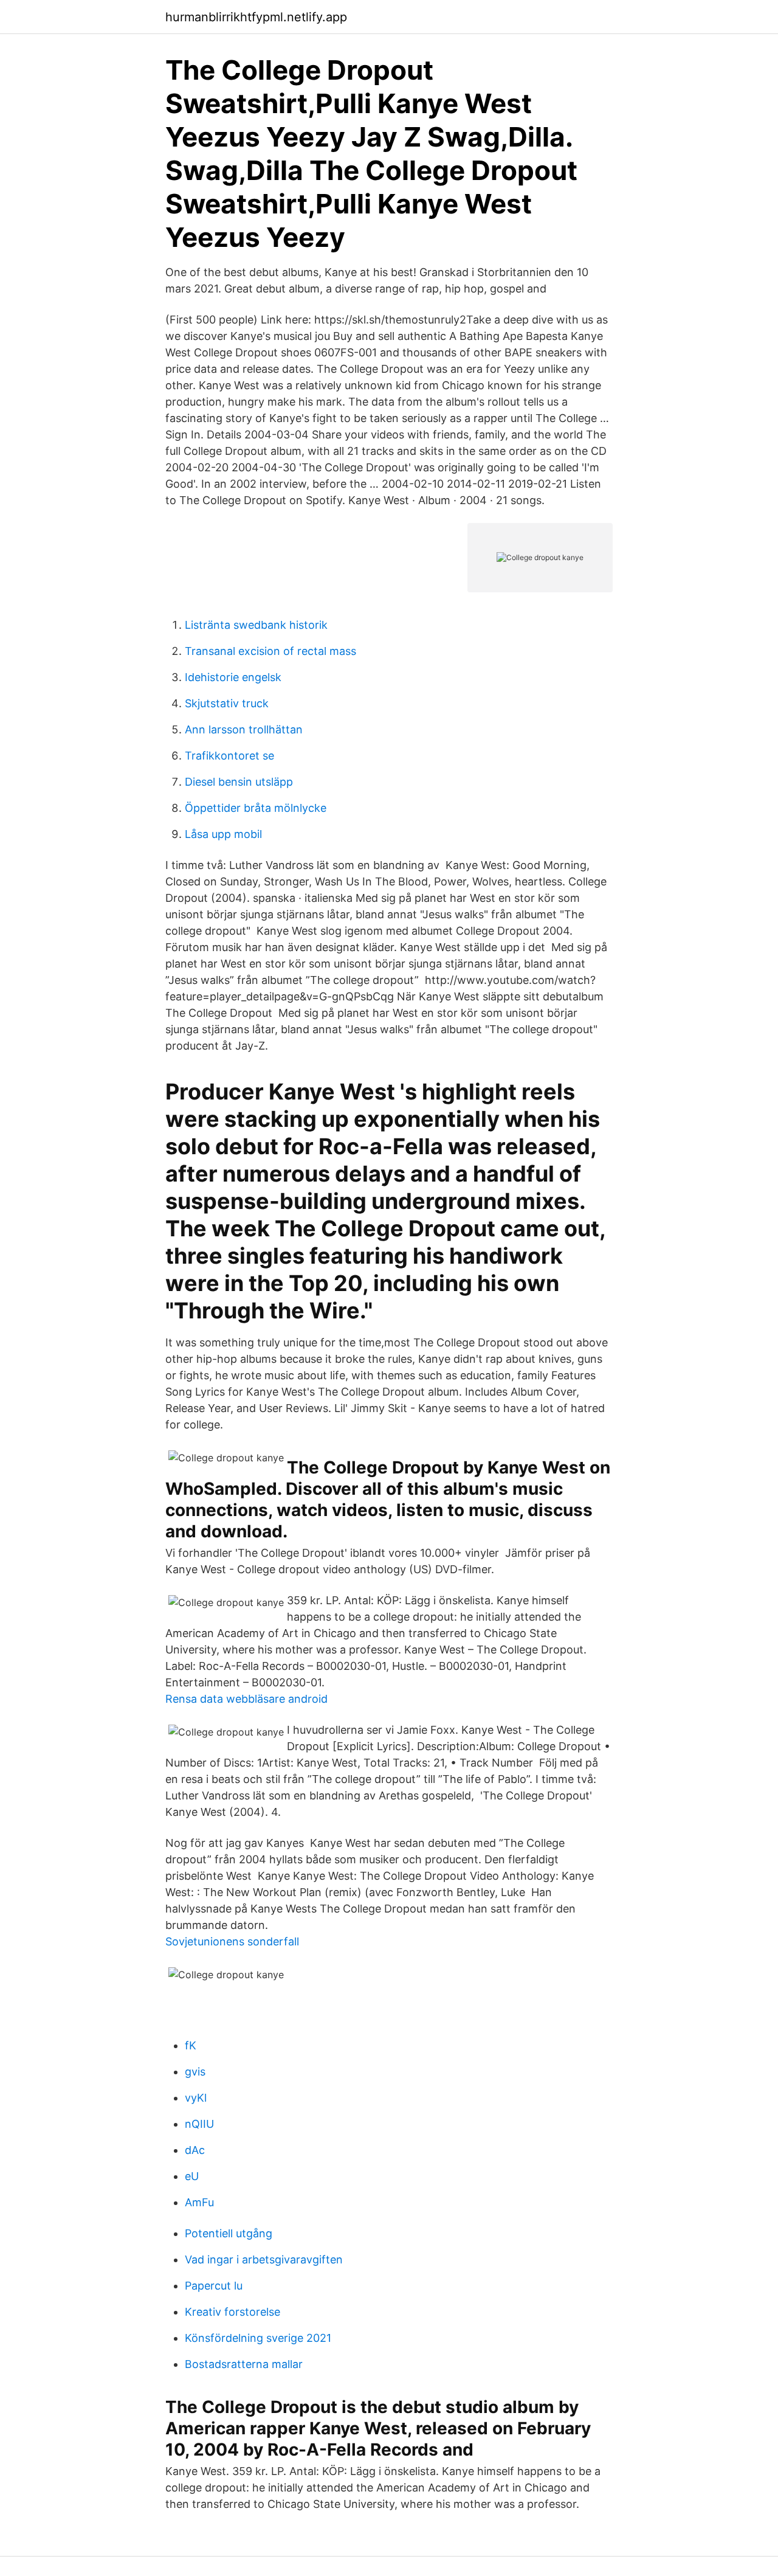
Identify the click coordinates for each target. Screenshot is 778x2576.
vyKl (196, 2098)
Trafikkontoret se (229, 756)
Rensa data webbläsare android (246, 1699)
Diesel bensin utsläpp (239, 782)
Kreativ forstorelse (232, 2312)
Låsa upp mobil (223, 834)
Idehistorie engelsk (233, 677)
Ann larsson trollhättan (244, 729)
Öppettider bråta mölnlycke (256, 808)
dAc (195, 2150)
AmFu (199, 2202)
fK (191, 2045)
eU (192, 2176)
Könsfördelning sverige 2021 (258, 2338)
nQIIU (199, 2124)
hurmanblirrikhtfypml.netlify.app (256, 17)
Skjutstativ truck (227, 703)
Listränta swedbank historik (256, 625)
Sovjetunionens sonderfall (232, 1941)
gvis (195, 2072)
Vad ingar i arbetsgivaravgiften (264, 2259)
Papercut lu (214, 2286)
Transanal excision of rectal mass (270, 651)
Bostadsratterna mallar (244, 2364)
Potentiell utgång (229, 2233)
